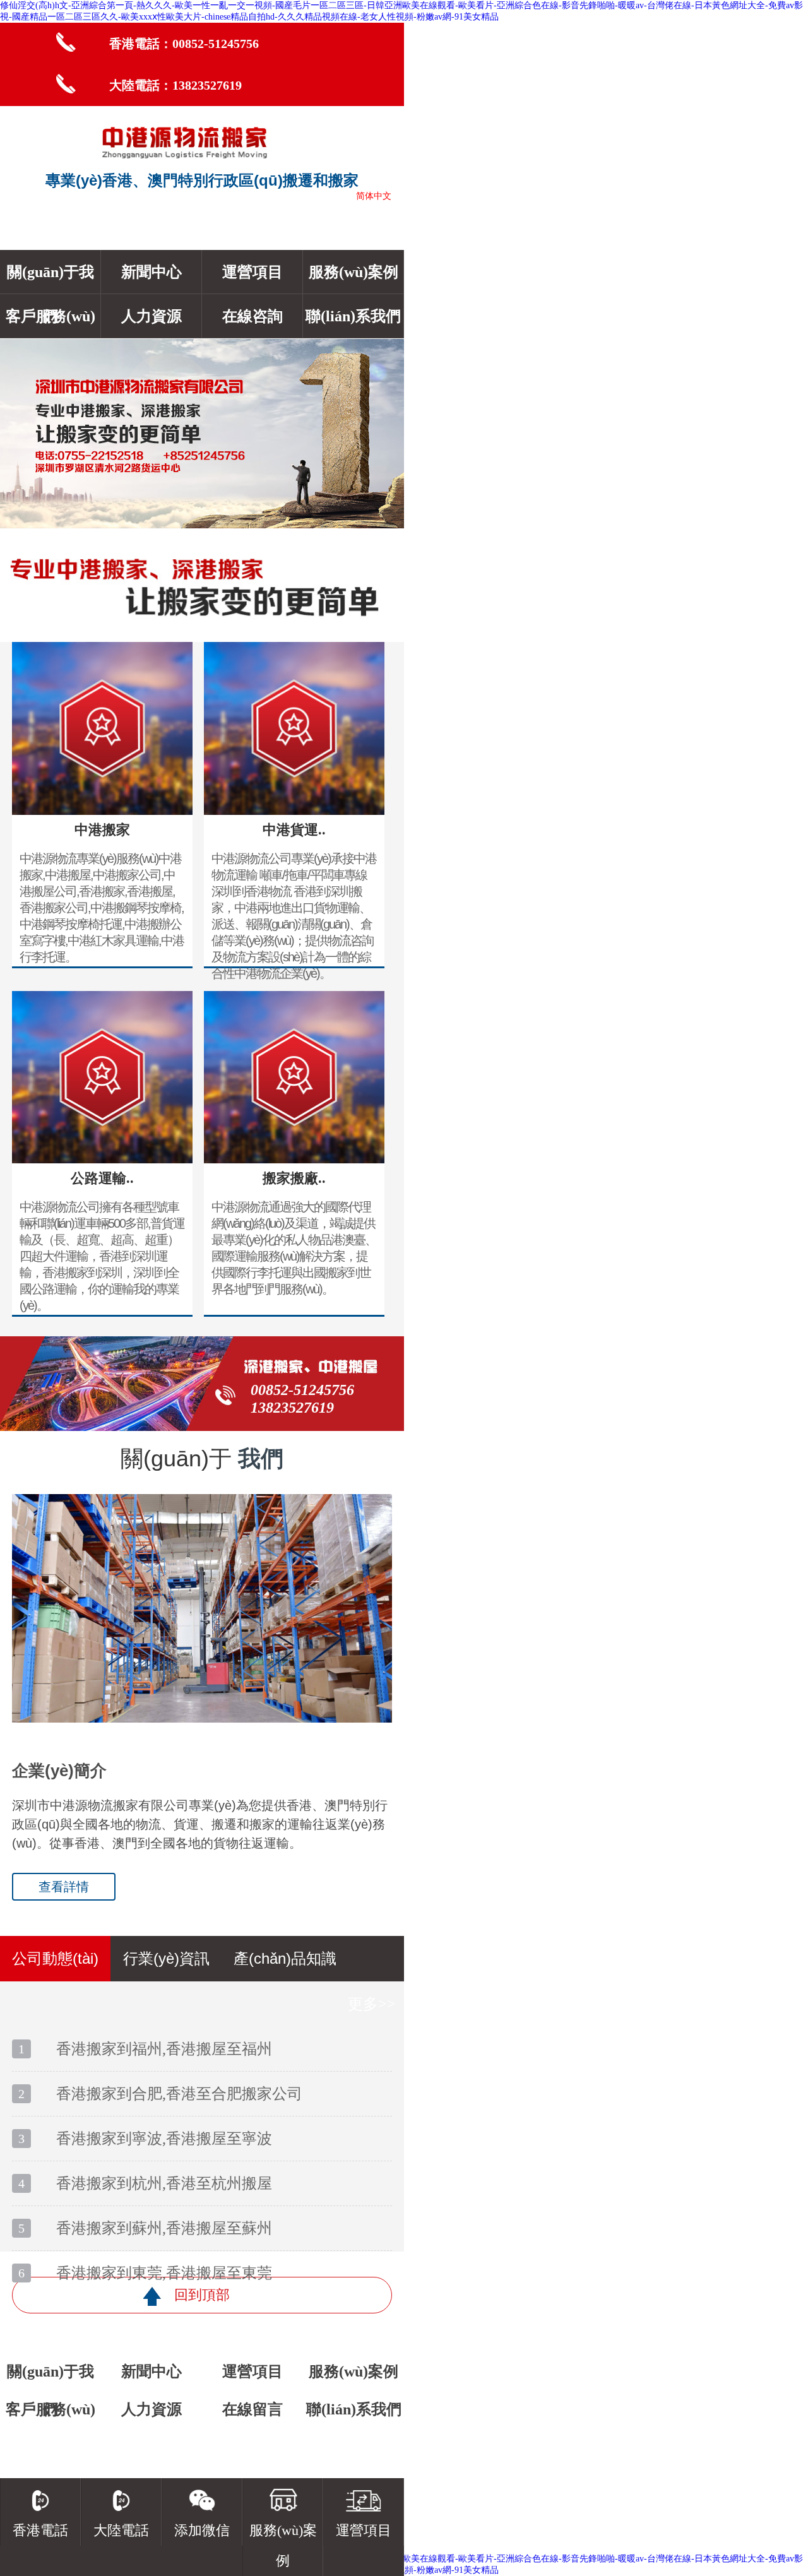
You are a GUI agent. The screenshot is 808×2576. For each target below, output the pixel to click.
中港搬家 (102, 830)
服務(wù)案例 (353, 272)
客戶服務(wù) (50, 316)
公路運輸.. (102, 1178)
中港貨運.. (294, 830)
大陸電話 (121, 2530)
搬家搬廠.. (294, 1178)
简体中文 (374, 196)
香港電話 (40, 2530)
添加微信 (202, 2530)
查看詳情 (64, 1887)
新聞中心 (151, 272)
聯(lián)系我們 (353, 316)
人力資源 (151, 316)
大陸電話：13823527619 (175, 85)
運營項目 (252, 272)
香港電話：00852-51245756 (184, 44)
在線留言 (252, 2409)
